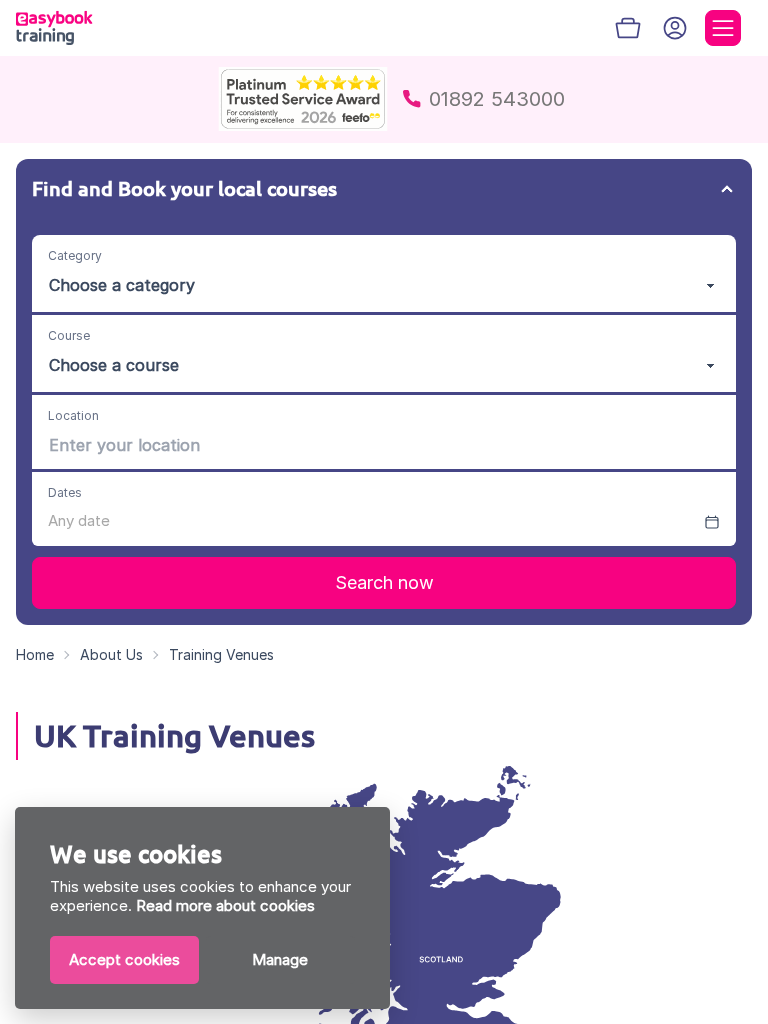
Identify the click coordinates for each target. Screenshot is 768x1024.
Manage (280, 959)
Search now (384, 582)
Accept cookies (124, 959)
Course (69, 335)
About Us (111, 654)
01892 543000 (497, 99)
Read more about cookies (225, 905)
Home (35, 654)
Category (75, 255)
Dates (65, 492)
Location (73, 415)
